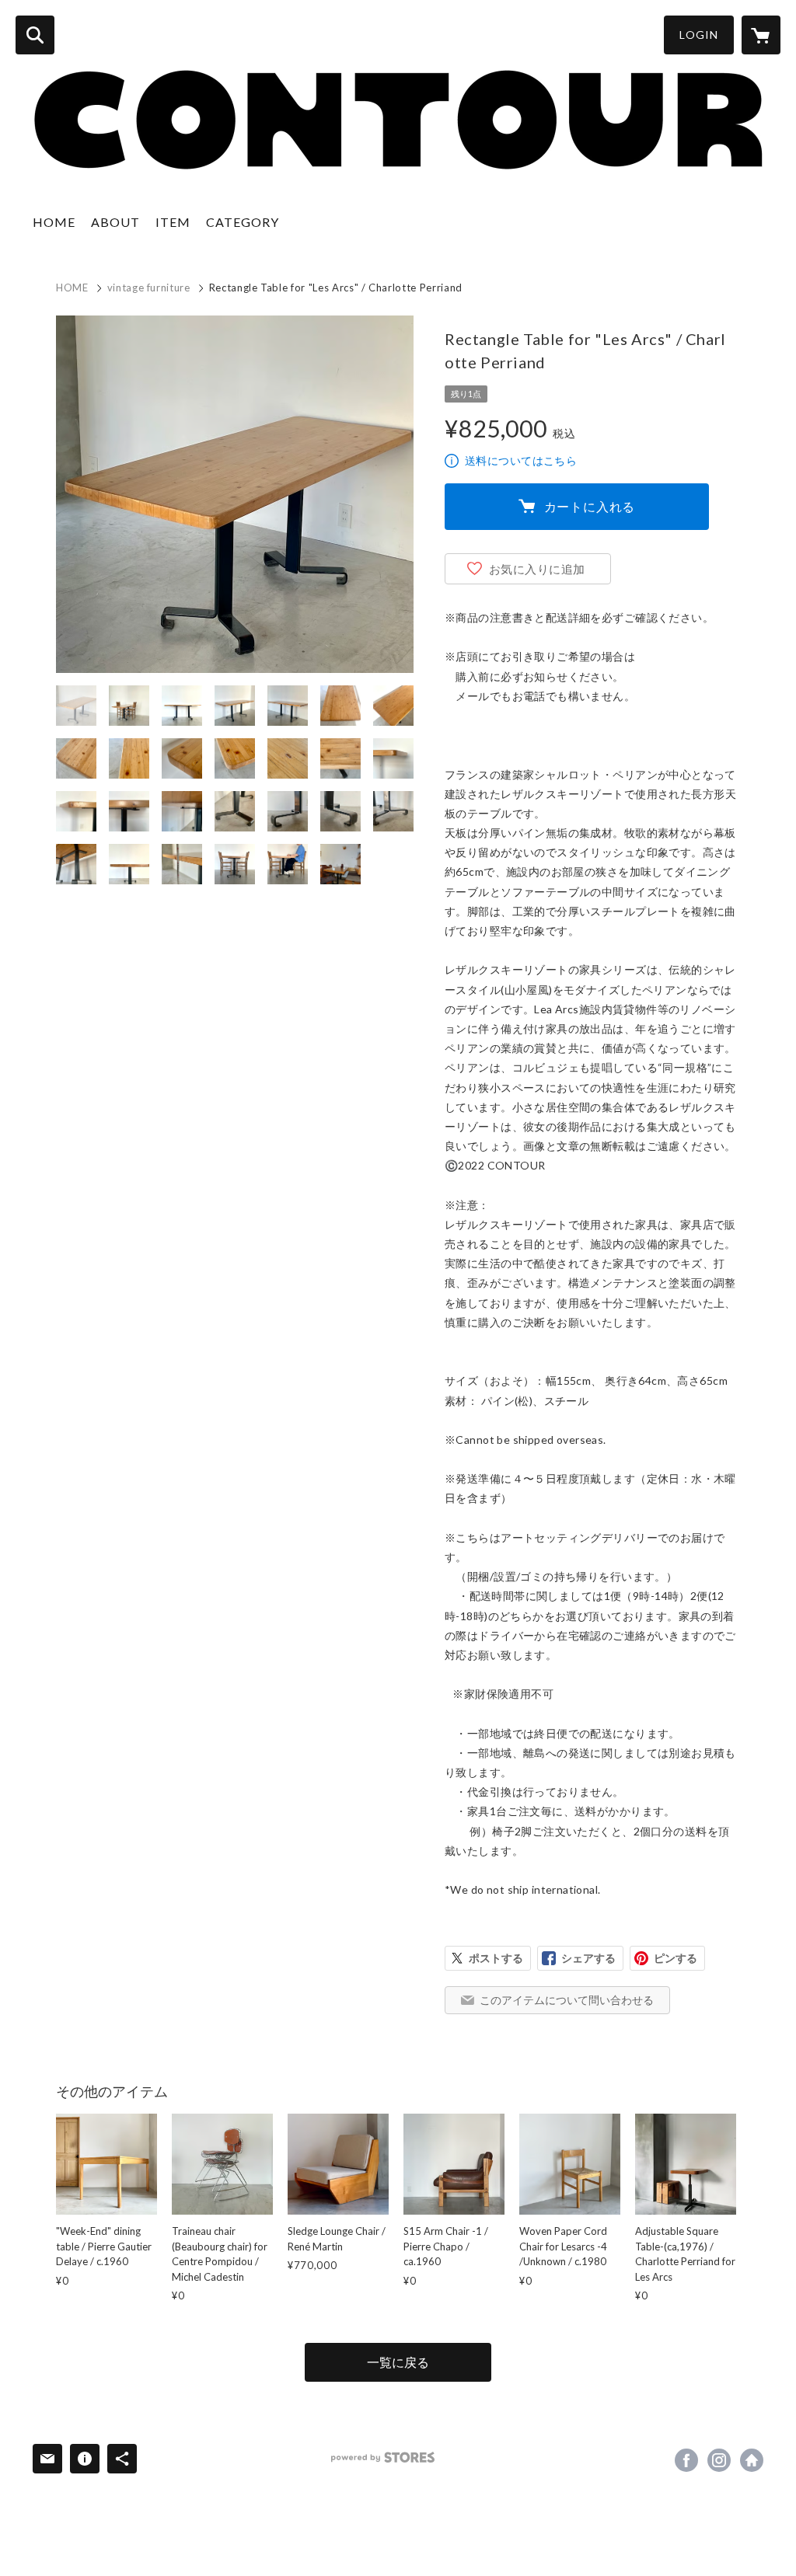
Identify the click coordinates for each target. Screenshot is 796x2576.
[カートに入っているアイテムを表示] (761, 35)
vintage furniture (149, 288)
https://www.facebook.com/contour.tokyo (686, 2460)
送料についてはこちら (521, 460)
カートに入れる (590, 506)
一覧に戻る (398, 2362)
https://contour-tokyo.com (752, 2460)
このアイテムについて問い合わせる (567, 2000)
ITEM (173, 222)
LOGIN (699, 35)
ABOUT (115, 222)
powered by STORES (383, 2457)
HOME (54, 222)
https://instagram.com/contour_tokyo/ (719, 2460)
